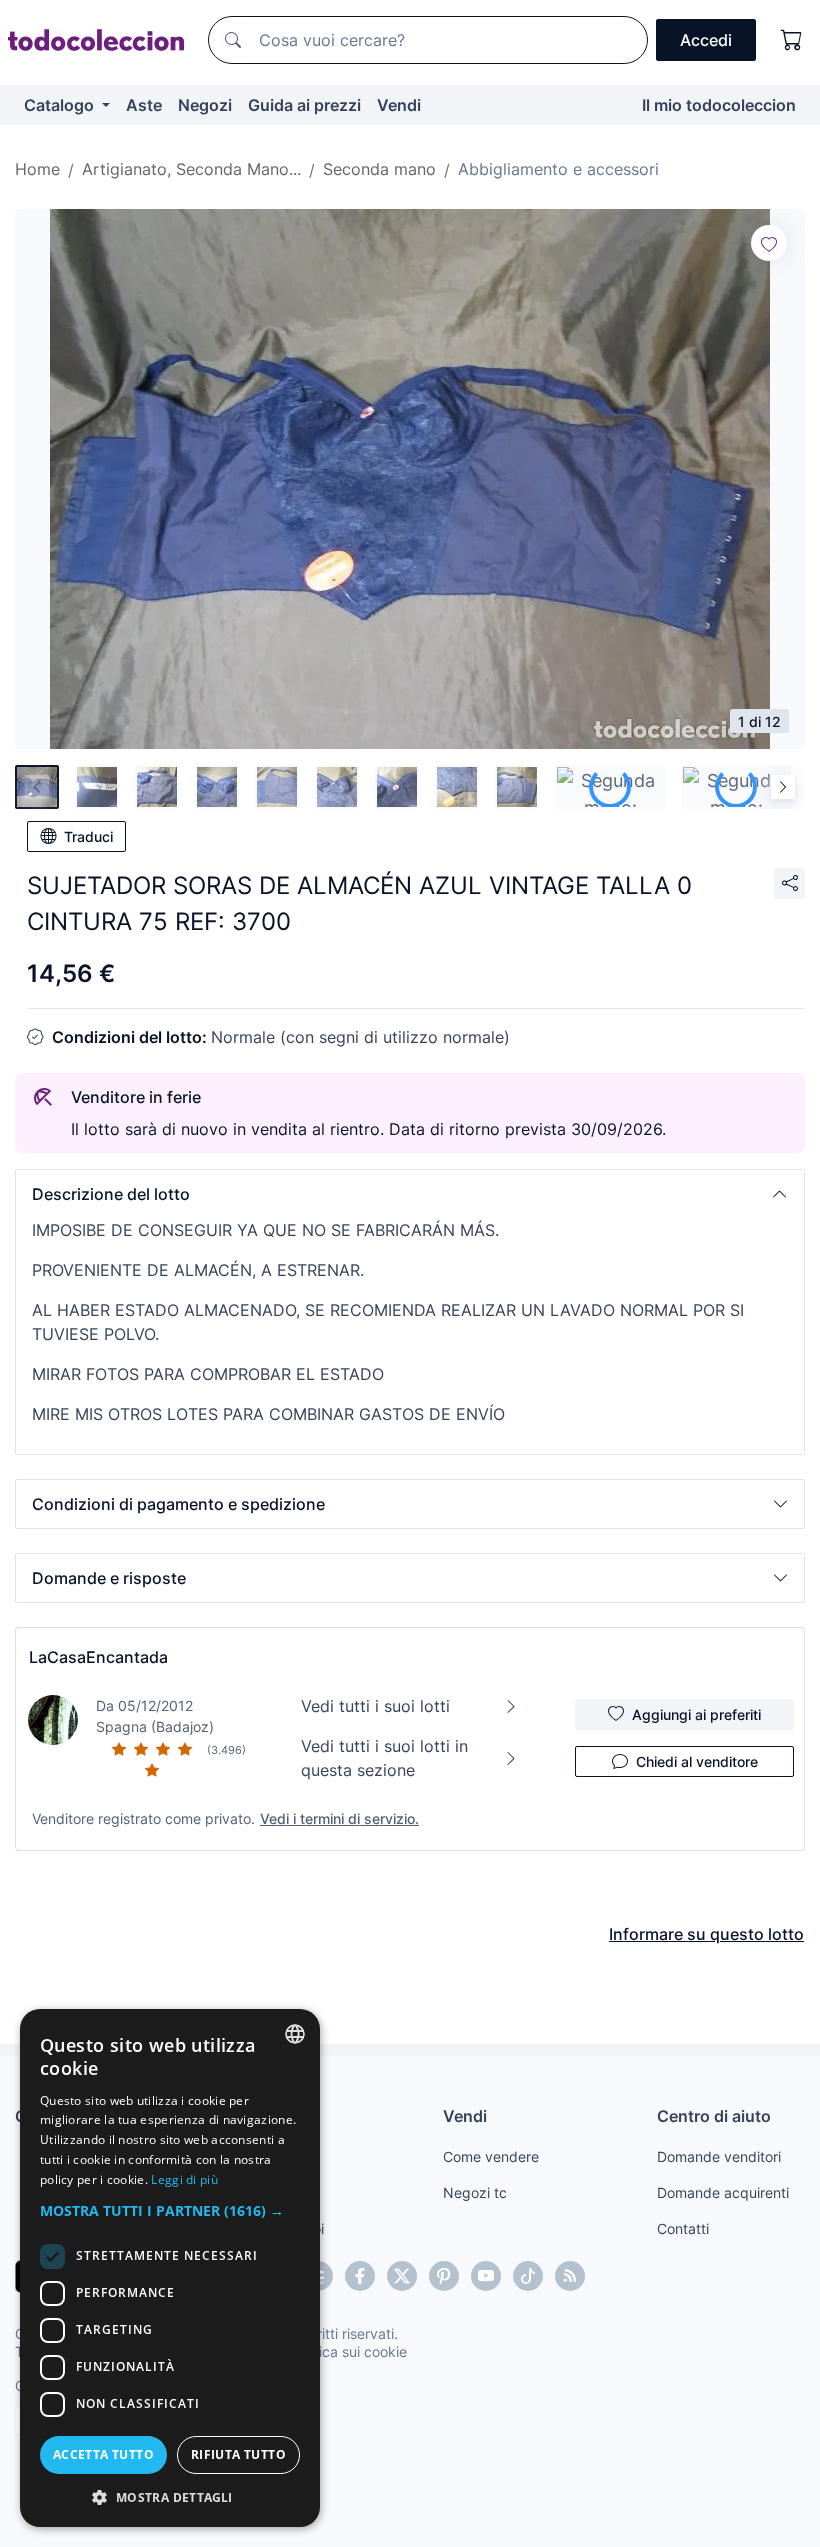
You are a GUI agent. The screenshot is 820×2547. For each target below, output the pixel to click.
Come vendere (491, 2156)
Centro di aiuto (714, 2116)
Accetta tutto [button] (103, 2454)
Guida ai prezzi (304, 105)
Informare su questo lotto (706, 1934)
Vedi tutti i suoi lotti (375, 1706)
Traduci (88, 836)
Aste (144, 105)
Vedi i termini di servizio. (339, 1818)
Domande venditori (719, 2156)
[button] (410, 1194)
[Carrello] (792, 40)
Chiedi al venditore (697, 1761)
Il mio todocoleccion (719, 105)
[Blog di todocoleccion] (570, 2276)
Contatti (683, 2228)
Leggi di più (184, 2179)
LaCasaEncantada (98, 1657)
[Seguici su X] (402, 2276)
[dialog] (170, 2268)
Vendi (399, 105)
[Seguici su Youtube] (486, 2276)
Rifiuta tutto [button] (238, 2454)
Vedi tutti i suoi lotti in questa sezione (384, 1758)
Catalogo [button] (61, 105)
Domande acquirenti (723, 2192)
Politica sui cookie (349, 2351)
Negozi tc (475, 2192)
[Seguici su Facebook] (360, 2276)
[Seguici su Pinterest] (444, 2276)
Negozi (205, 105)
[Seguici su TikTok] (528, 2276)
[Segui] (769, 243)
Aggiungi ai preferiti (696, 1714)
